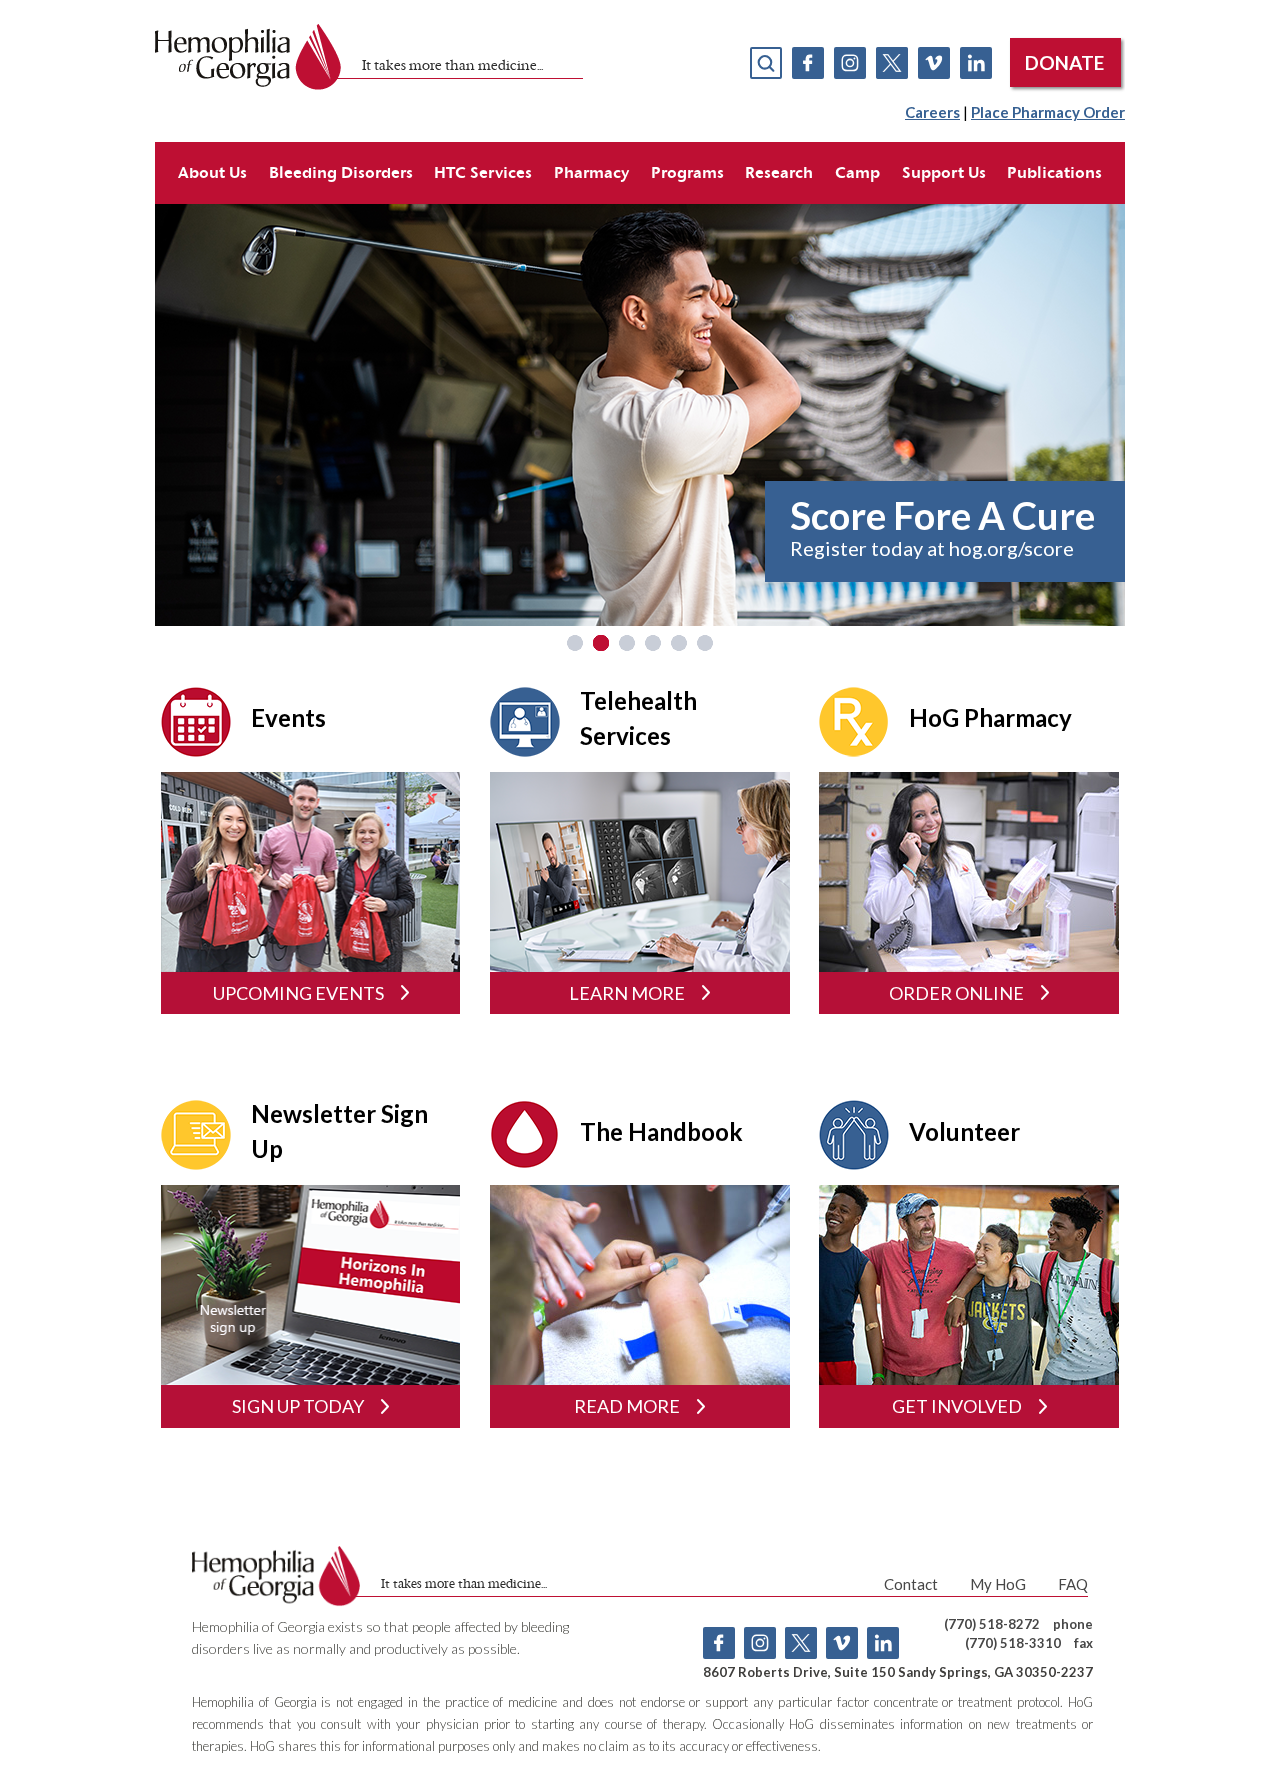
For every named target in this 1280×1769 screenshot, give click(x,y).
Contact (911, 1584)
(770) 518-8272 (992, 1624)
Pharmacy (591, 172)
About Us (212, 172)
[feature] (640, 412)
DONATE (1064, 62)
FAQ (1073, 1584)
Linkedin (976, 63)
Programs (687, 172)
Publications (1054, 172)
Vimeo (934, 63)
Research (779, 172)
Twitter (892, 63)
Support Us (944, 172)
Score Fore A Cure (942, 515)
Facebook (808, 63)
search (766, 63)
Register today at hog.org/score (932, 548)
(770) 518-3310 (1013, 1643)
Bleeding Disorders (341, 172)
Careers (932, 112)
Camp (857, 172)
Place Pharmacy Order (1048, 112)
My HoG (998, 1584)
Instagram (850, 63)
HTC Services (483, 172)
